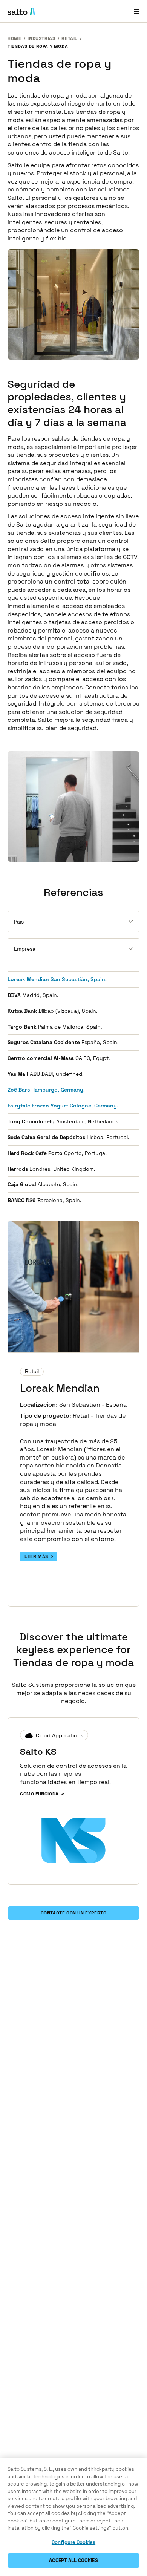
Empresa (25, 949)
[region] (73, 2517)
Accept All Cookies (73, 2560)
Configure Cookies (73, 2542)
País (19, 922)
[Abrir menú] (137, 11)
